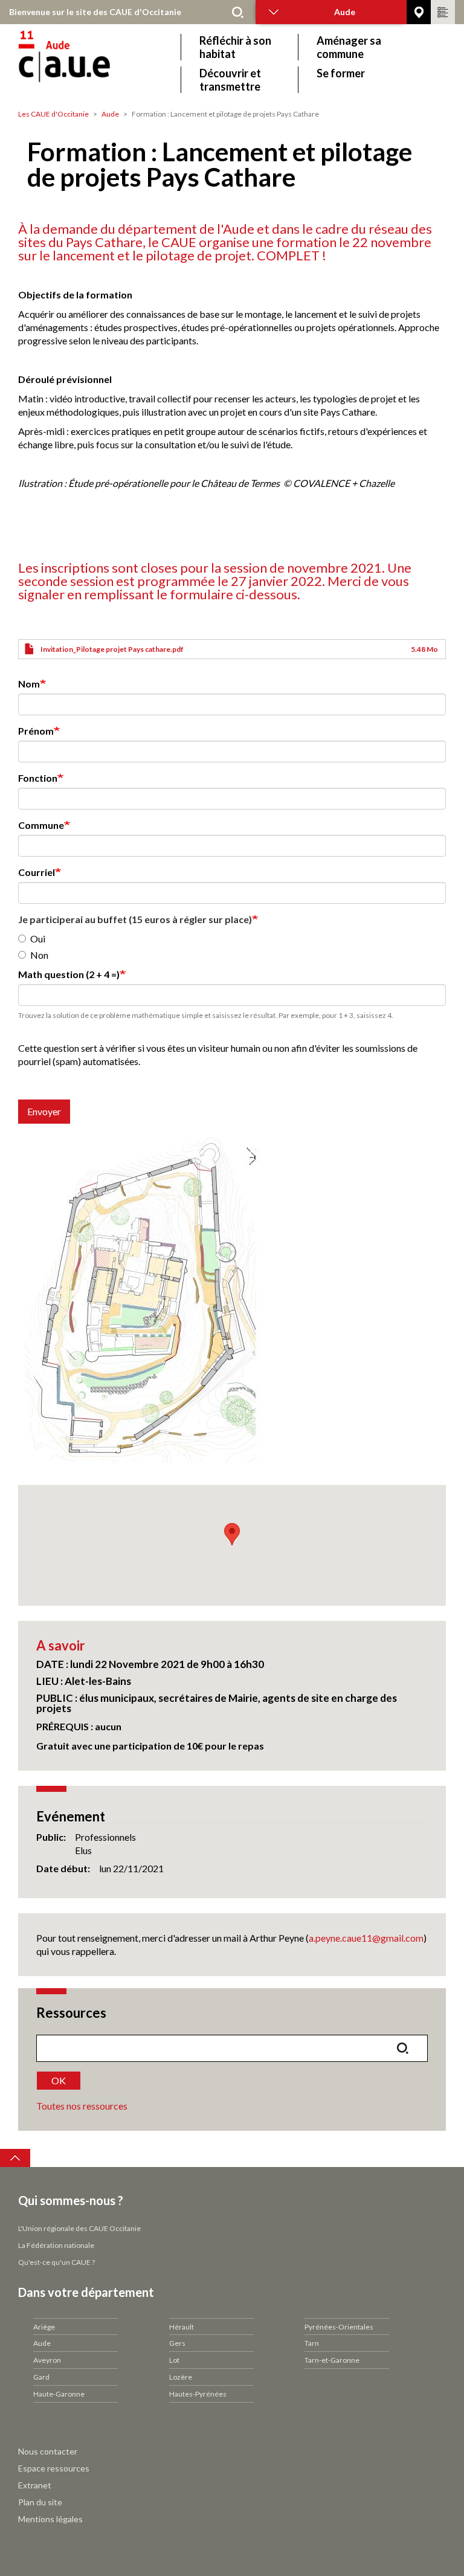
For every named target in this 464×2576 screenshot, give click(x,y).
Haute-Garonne (59, 2394)
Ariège (44, 2327)
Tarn (312, 2343)
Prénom (36, 731)
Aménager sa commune (349, 47)
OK (59, 2080)
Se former (341, 73)
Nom (29, 684)
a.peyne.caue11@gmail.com (366, 1938)
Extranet (35, 2485)
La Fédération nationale (56, 2245)
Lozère (181, 2377)
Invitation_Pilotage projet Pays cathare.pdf (112, 649)
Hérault (182, 2327)
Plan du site (40, 2502)
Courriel (37, 872)
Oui (38, 939)
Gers (177, 2343)
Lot (174, 2360)
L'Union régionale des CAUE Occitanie (79, 2228)
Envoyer (44, 1111)
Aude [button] (345, 12)
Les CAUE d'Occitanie (53, 114)
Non (39, 955)
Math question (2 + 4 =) (69, 974)
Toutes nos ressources (82, 2106)
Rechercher (237, 12)
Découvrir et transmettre (230, 80)
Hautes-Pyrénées (198, 2394)
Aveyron (47, 2360)
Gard (41, 2377)
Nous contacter (48, 2451)
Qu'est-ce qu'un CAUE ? (56, 2262)
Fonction (38, 778)
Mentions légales (50, 2519)
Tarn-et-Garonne (332, 2360)
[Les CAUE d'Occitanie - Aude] (98, 63)
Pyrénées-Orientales (339, 2327)
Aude (110, 114)
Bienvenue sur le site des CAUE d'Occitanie (95, 12)
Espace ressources (54, 2468)
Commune (41, 825)
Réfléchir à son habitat (235, 47)
